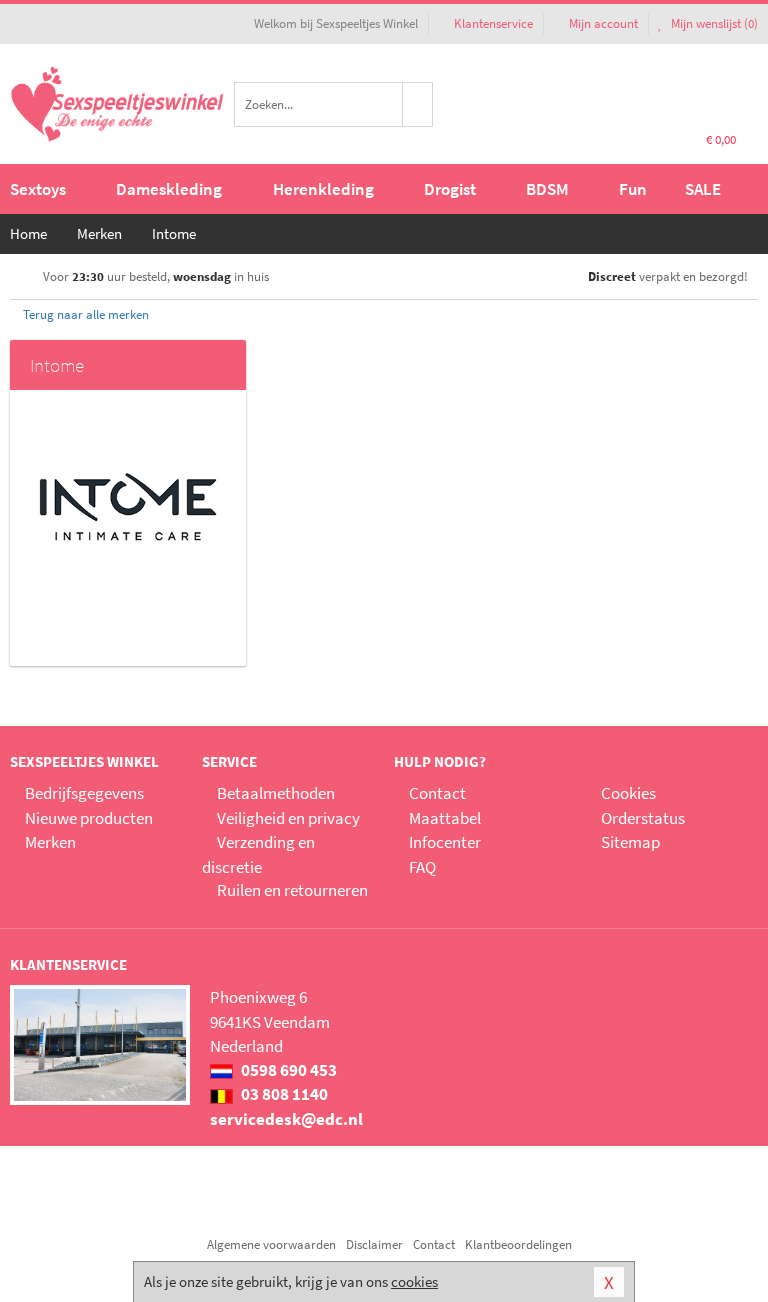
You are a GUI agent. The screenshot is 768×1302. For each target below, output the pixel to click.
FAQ (422, 867)
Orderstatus (643, 818)
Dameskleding (169, 189)
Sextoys (38, 189)
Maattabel (445, 818)
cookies (414, 1281)
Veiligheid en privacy (288, 818)
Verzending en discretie (258, 854)
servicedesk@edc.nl (286, 1119)
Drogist (450, 189)
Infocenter (445, 842)
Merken (50, 842)
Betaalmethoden (276, 793)
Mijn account (603, 23)
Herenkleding (323, 189)
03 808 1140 (283, 1094)
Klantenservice (493, 23)
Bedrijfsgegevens (84, 793)
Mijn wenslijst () (713, 23)
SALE (703, 189)
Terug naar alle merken (84, 314)
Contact (437, 793)
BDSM (547, 189)
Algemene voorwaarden (271, 1244)
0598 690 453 (287, 1070)
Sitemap (630, 842)
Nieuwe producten (89, 818)
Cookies (628, 793)
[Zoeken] (418, 104)
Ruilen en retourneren (292, 890)
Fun (633, 189)
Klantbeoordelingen (518, 1244)
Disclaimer (374, 1244)
